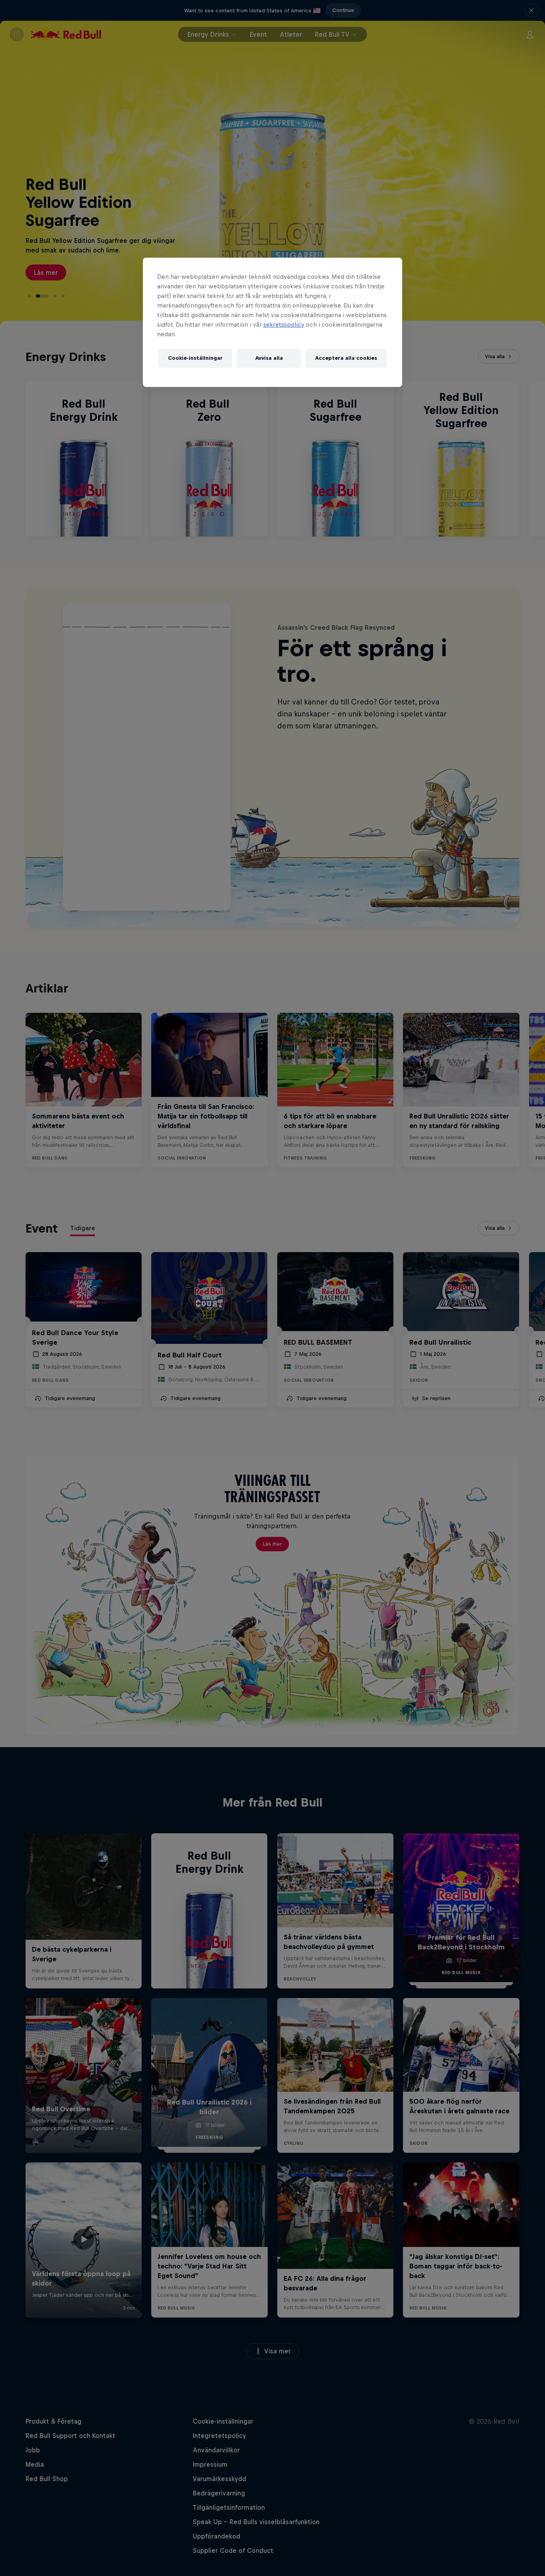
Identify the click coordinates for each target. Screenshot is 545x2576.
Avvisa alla (269, 358)
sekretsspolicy (284, 324)
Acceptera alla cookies (346, 358)
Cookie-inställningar (195, 358)
